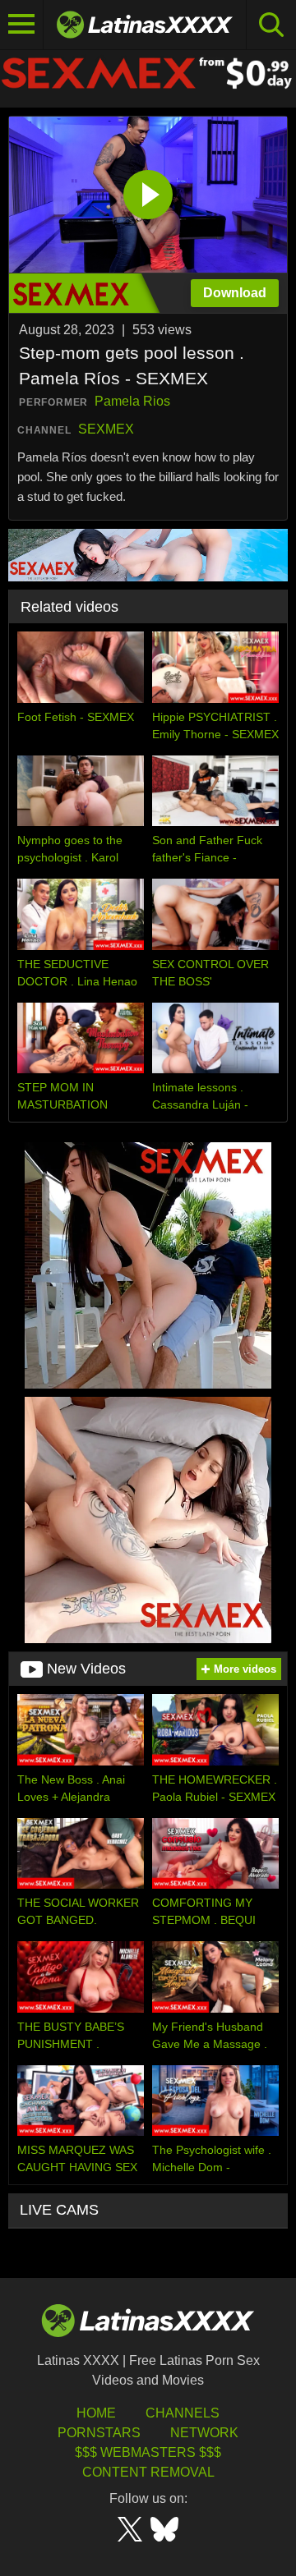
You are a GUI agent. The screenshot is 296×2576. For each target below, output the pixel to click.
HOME (96, 2413)
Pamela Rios (132, 401)
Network (204, 2433)
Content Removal (148, 2472)
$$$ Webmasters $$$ (148, 2452)
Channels (183, 2413)
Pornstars (99, 2433)
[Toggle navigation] (22, 25)
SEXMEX (106, 429)
